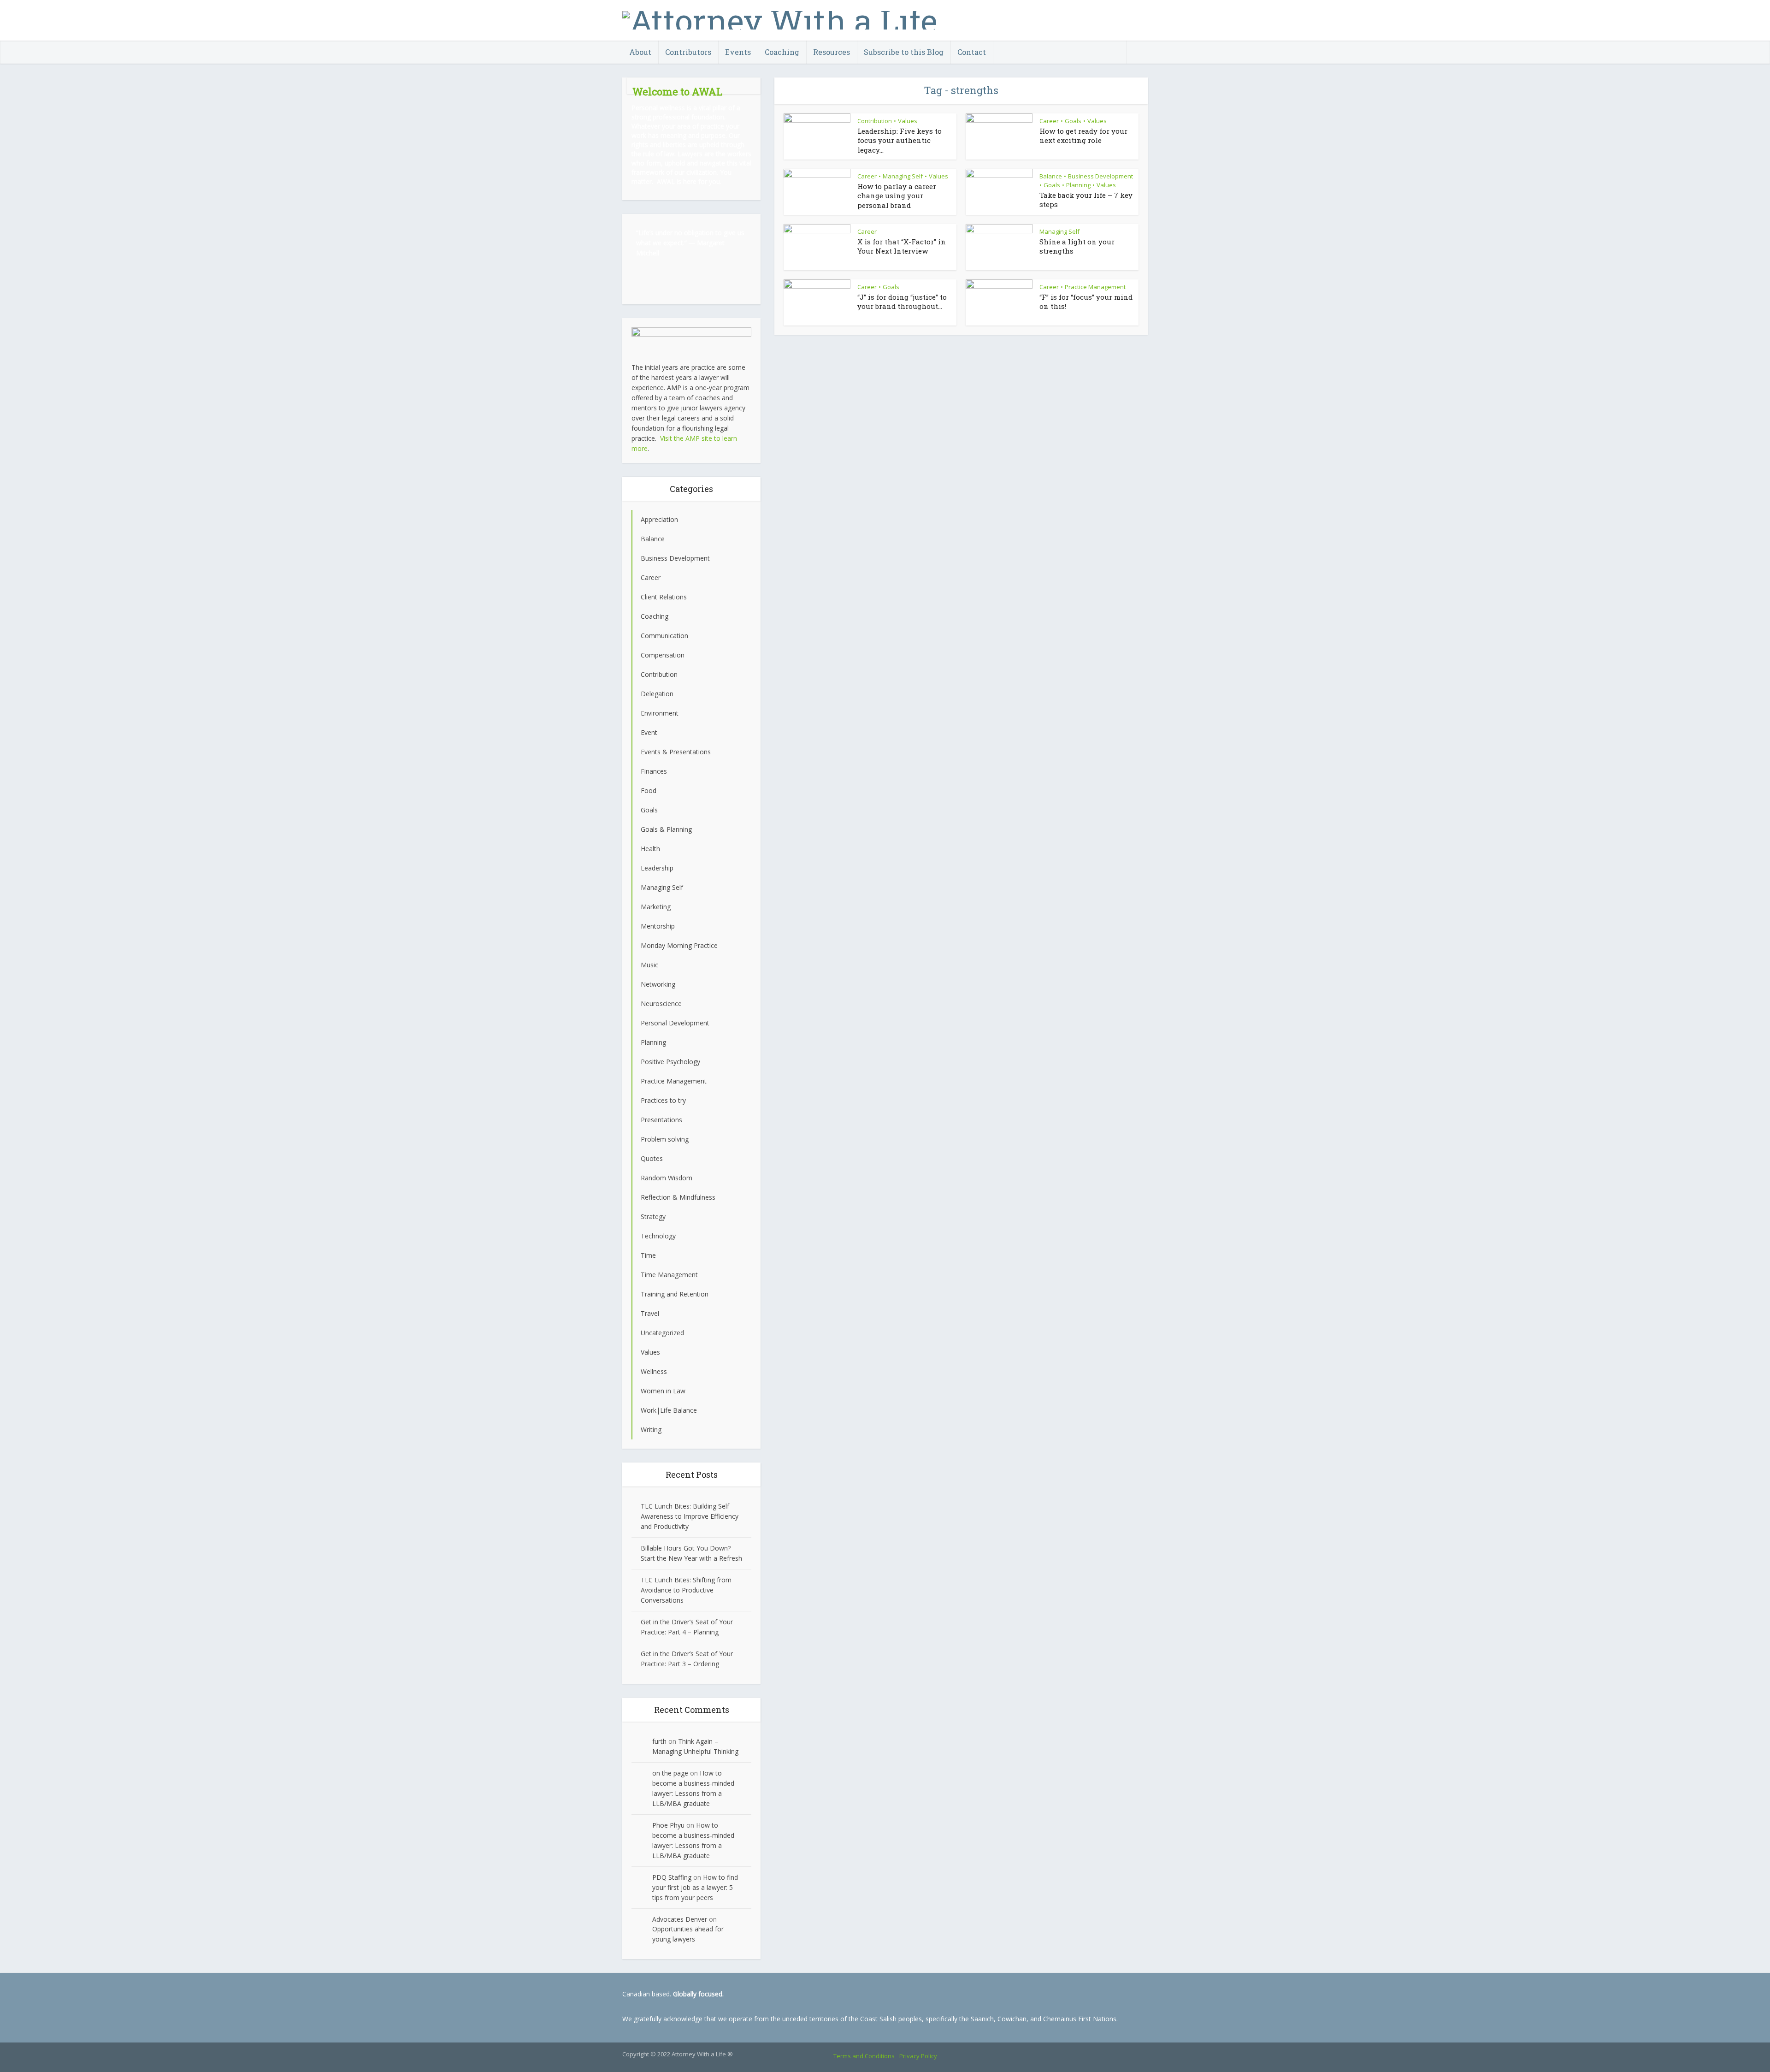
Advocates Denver (680, 1919)
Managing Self (903, 176)
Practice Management (1095, 287)
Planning (1078, 185)
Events (738, 52)
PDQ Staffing (672, 1877)
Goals (1073, 121)
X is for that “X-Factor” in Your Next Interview (902, 246)
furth (659, 1741)
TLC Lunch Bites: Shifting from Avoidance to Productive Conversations (686, 1590)
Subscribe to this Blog (904, 52)
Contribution (875, 121)
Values (908, 121)
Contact (972, 52)
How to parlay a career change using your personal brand (897, 196)
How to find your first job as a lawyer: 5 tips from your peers (695, 1887)
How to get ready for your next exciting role (1083, 136)
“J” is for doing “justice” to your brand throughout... (902, 302)
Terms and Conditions (864, 2056)
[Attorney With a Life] (780, 18)
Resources (832, 52)
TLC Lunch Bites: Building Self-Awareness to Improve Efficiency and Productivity (690, 1516)
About (640, 52)
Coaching (782, 52)
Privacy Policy (918, 2056)
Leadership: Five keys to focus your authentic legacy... (900, 140)
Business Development (1100, 176)
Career (1049, 121)
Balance (1051, 176)
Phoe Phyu (668, 1825)
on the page (670, 1773)
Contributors (688, 52)
